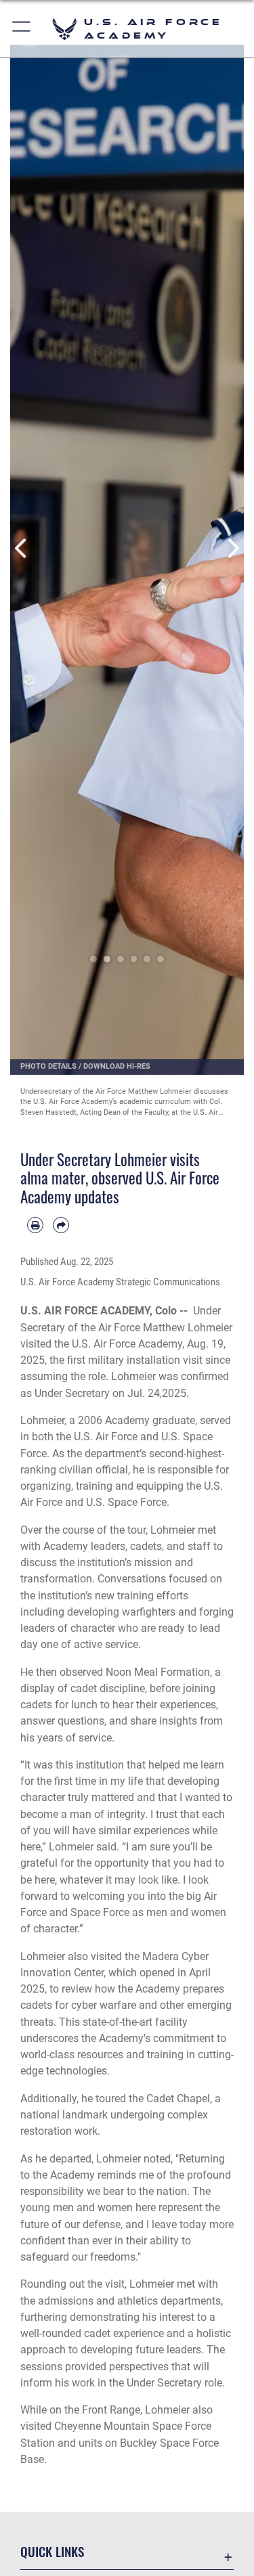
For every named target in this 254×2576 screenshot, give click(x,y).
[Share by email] (61, 1225)
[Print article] (35, 1225)
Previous (22, 548)
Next (233, 548)
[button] (22, 29)
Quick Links (52, 2551)
